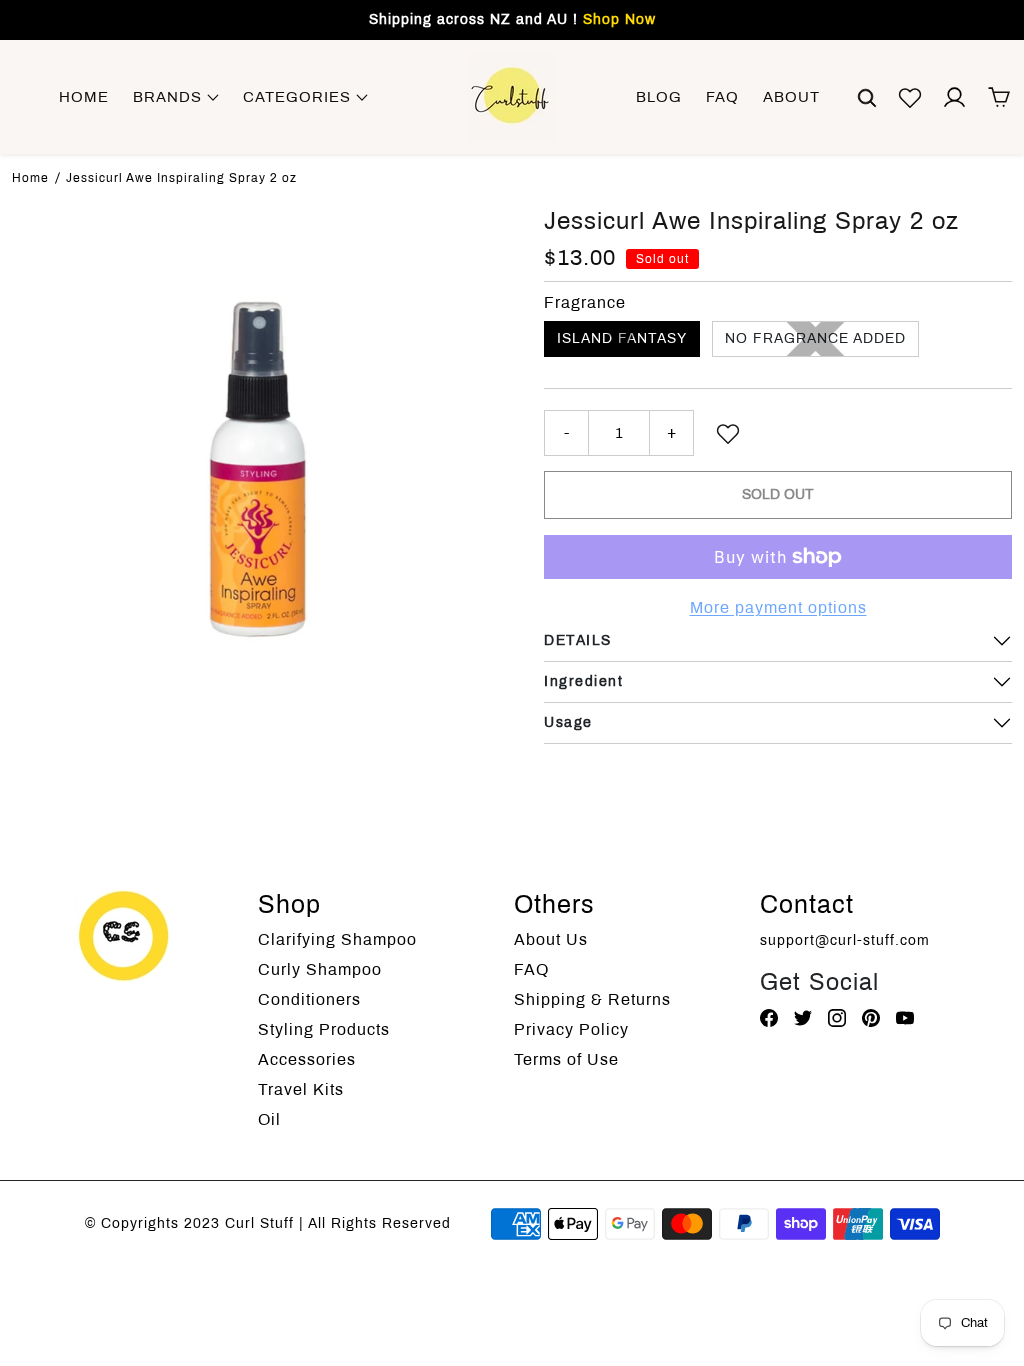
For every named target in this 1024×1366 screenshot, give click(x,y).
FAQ (722, 97)
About (791, 97)
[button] (867, 97)
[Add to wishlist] (728, 433)
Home (84, 97)
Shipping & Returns (592, 999)
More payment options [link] (778, 607)
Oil (269, 1119)
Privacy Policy (571, 1029)
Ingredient (583, 681)
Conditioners (309, 999)
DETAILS (578, 640)
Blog (659, 97)
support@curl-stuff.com (845, 940)
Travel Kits (301, 1089)
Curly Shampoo (320, 969)
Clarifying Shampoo (337, 939)
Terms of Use (566, 1059)
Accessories (307, 1059)
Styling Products (324, 1029)
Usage (568, 722)
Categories (299, 97)
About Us (551, 939)
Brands (170, 97)
